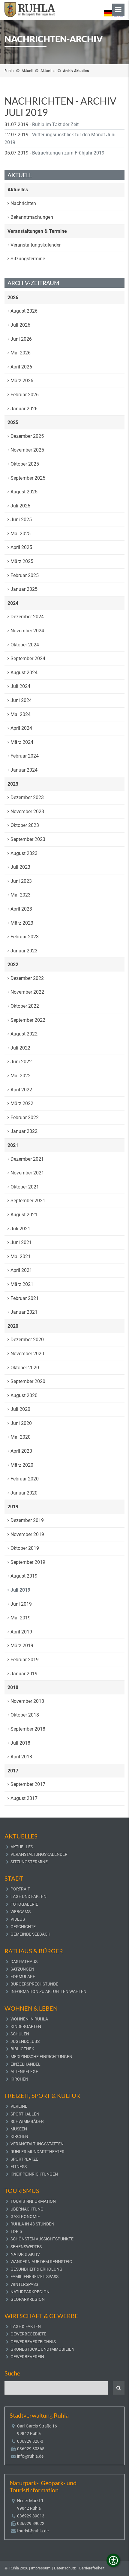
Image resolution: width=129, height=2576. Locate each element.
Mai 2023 (21, 895)
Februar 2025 (25, 575)
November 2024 (27, 631)
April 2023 (21, 909)
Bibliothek (22, 2049)
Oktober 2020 (25, 1368)
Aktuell (27, 71)
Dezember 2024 (27, 617)
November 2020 (27, 1354)
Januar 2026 (24, 409)
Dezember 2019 (27, 1520)
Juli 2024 (20, 686)
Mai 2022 (21, 1076)
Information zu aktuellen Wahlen (48, 1991)
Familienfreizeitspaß (34, 2277)
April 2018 (21, 1757)
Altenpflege (24, 2072)
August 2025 (24, 492)
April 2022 (21, 1090)
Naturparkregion (30, 2292)
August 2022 (24, 1034)
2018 (13, 1687)
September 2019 (28, 1562)
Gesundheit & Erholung (36, 2269)
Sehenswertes (26, 2247)
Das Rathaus (24, 1962)
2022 (13, 965)
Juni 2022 (21, 1062)
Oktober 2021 (25, 1187)
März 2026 (22, 381)
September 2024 (28, 658)
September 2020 (28, 1381)
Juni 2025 (21, 520)
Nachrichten (23, 203)
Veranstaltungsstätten (37, 2144)
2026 (13, 297)
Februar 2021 (25, 1298)
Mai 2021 (21, 1256)
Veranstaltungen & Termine (37, 231)
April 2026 (21, 367)
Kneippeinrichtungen (34, 2174)
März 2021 (22, 1284)
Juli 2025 (20, 506)
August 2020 (24, 1395)
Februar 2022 (25, 1118)
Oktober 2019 (25, 1548)
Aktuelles (48, 71)
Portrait (20, 1889)
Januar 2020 (24, 1493)
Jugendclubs (25, 2041)
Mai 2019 (21, 1618)
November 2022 (27, 992)
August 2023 (24, 853)
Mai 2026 (21, 353)
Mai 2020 (21, 1437)
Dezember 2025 (27, 436)
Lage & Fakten (26, 2326)
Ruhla (9, 71)
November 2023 (27, 811)
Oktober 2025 (25, 464)
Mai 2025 (21, 534)
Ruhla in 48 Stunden (32, 2224)
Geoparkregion (28, 2299)
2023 (13, 784)
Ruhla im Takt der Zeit (55, 124)
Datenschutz (65, 2568)
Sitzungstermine (28, 259)
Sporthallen (25, 2114)
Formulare (23, 1977)
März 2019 (22, 1646)
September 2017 (28, 1784)
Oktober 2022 (25, 1006)
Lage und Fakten (28, 1896)
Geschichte (23, 1927)
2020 (13, 1326)
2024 (13, 603)
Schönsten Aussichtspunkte (42, 2239)
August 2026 (24, 311)
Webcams (21, 1912)
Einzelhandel (25, 2064)
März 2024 (22, 742)
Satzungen (22, 1969)
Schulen (20, 2034)
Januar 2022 (24, 1131)
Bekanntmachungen (32, 217)
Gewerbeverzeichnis (33, 2342)
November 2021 (27, 1173)
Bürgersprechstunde (34, 1984)
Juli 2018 (20, 1743)
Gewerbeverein (27, 2357)
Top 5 (16, 2231)
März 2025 (22, 561)
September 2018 (28, 1729)
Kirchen (19, 2079)
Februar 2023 (25, 937)
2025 (13, 422)
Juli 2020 (20, 1409)
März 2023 (22, 923)
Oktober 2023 (25, 825)
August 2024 (24, 673)
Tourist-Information (33, 2201)
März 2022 (22, 1103)
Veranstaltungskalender (36, 245)
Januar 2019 (24, 1674)
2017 (13, 1771)
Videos (18, 1919)
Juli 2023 (20, 867)
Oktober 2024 (25, 645)
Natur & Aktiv (25, 2254)
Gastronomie (25, 2216)
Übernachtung (27, 2209)
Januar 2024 (24, 770)
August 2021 (24, 1215)
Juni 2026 (21, 339)
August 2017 (24, 1798)
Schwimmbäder (27, 2121)
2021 (13, 1145)
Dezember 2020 (27, 1340)
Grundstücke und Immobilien (42, 2349)
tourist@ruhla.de (33, 2531)
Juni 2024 (21, 700)
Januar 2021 (24, 1312)
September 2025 (28, 478)
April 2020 (21, 1451)
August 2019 (24, 1576)
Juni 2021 (21, 1242)
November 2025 (27, 450)
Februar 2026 (25, 395)
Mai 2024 (21, 714)
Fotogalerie (24, 1904)
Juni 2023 (21, 881)
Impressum (41, 2568)
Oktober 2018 (25, 1715)
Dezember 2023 (27, 797)
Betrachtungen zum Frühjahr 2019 (68, 153)
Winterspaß (24, 2284)
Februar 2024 (25, 756)
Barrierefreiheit (92, 2568)
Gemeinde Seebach (30, 1934)
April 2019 (21, 1632)
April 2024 (21, 728)
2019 (13, 1507)
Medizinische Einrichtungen (41, 2057)
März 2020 (22, 1465)
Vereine (19, 2106)
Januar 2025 (24, 589)
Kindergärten (26, 2026)
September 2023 (28, 839)
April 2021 (21, 1270)
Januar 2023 (24, 951)
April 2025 (21, 547)
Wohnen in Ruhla (29, 2019)
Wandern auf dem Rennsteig (41, 2262)
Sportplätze (24, 2159)
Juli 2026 (20, 325)
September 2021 (28, 1201)
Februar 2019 (25, 1660)
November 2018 (27, 1701)
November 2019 (27, 1534)
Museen (19, 2129)
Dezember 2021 (27, 1159)
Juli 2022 (20, 1048)
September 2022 (28, 1020)
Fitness (19, 2167)
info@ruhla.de (30, 2456)
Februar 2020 (25, 1479)
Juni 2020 (21, 1423)
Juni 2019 (21, 1604)
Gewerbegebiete (28, 2334)
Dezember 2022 (27, 978)
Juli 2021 (20, 1229)
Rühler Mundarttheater (37, 2152)
